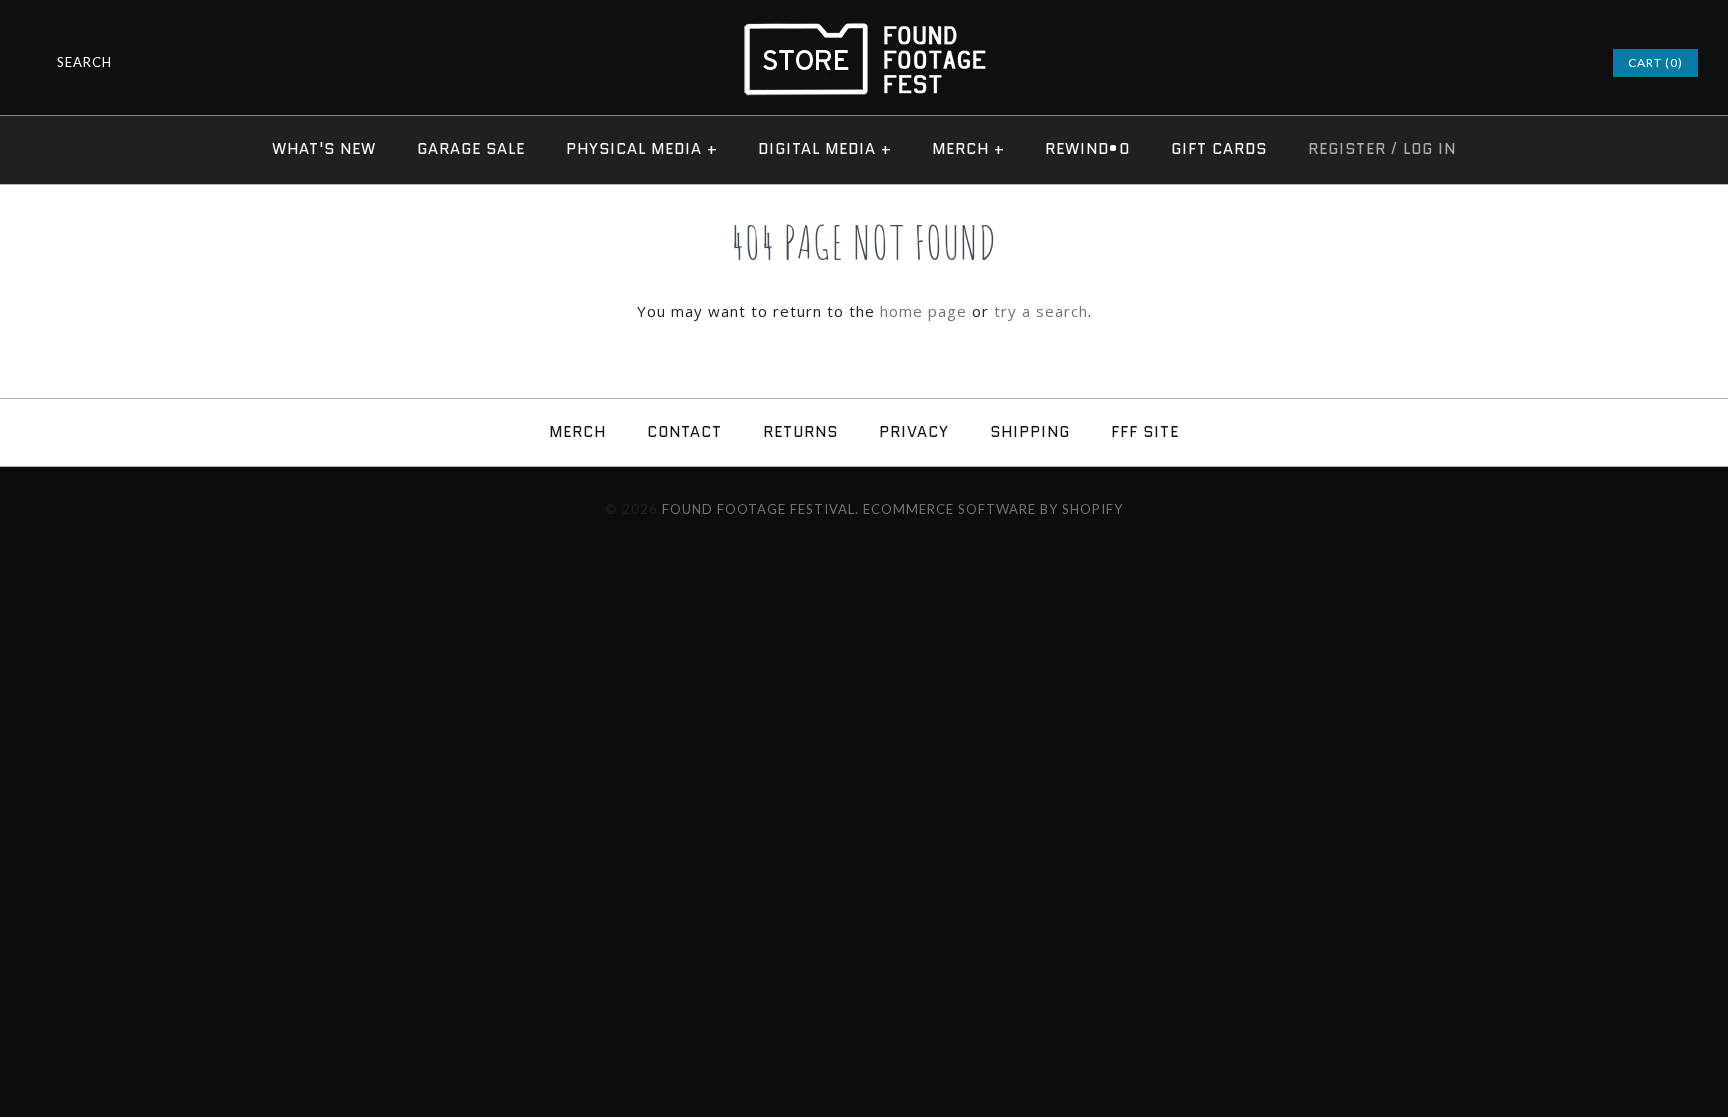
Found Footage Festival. (760, 509)
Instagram (1516, 63)
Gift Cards (1219, 149)
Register (1347, 149)
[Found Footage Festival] (864, 32)
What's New (324, 149)
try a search (1041, 311)
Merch (968, 149)
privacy (914, 432)
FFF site (1145, 432)
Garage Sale (471, 149)
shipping (1030, 432)
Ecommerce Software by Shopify (993, 509)
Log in (1429, 149)
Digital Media (825, 149)
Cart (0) (1655, 62)
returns (800, 432)
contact (684, 432)
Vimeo (1542, 63)
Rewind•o (1087, 149)
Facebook (1490, 63)
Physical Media (642, 149)
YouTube (1568, 63)
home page (923, 311)
